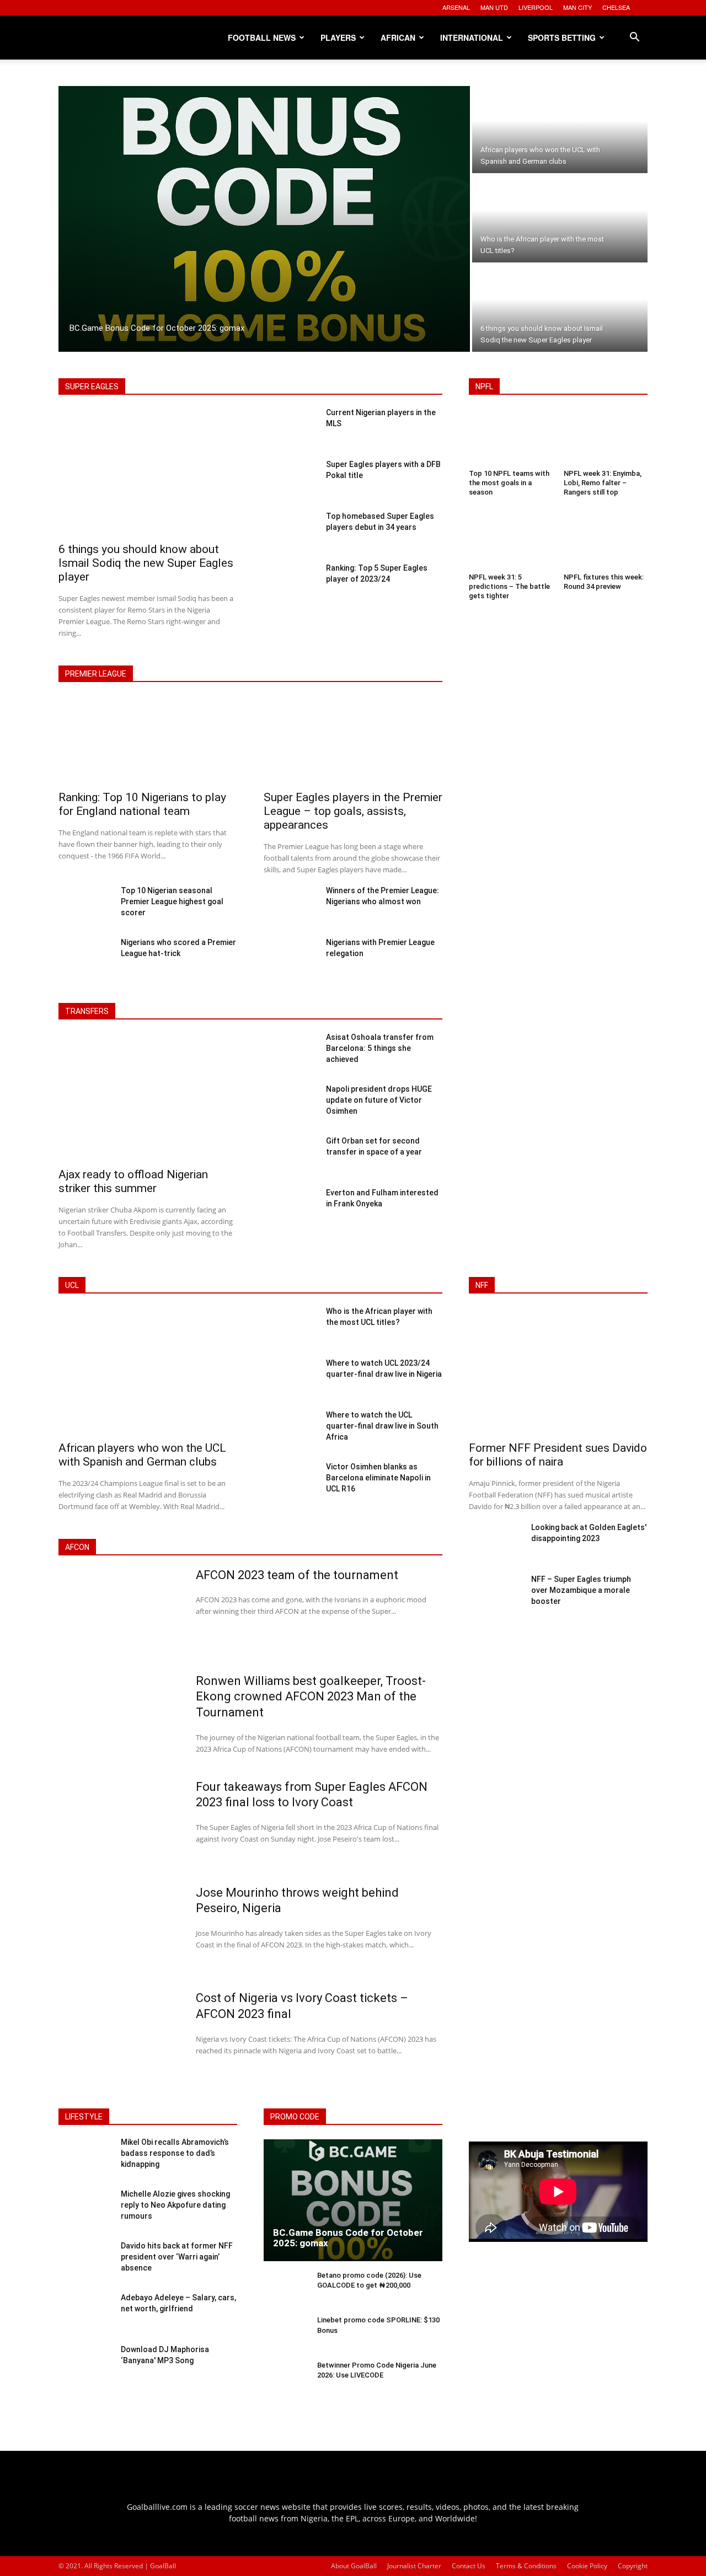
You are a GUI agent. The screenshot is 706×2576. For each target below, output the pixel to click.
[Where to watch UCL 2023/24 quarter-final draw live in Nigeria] (290, 1378)
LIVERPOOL (536, 7)
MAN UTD (494, 7)
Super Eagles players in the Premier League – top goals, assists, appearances (353, 811)
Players (338, 37)
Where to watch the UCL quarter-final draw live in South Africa (382, 1426)
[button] (634, 38)
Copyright (633, 2566)
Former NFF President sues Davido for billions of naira (558, 1455)
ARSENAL (456, 7)
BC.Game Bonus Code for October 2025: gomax (348, 2238)
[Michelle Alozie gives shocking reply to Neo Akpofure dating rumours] (85, 2210)
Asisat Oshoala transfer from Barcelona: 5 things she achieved (380, 1048)
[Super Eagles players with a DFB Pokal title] (290, 480)
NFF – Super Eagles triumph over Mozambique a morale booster (581, 1590)
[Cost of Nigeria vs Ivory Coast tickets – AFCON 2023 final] (120, 2036)
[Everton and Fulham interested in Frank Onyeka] (290, 1208)
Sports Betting (562, 37)
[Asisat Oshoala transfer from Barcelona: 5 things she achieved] (290, 1053)
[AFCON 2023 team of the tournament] (120, 1613)
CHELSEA (616, 7)
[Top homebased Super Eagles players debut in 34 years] (290, 532)
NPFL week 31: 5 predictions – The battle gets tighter (509, 586)
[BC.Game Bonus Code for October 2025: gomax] (264, 219)
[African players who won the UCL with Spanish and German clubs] (560, 130)
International (472, 37)
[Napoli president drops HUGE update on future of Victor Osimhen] (290, 1104)
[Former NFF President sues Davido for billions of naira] (558, 1372)
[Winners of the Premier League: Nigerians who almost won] (290, 906)
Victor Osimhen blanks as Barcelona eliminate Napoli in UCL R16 (378, 1478)
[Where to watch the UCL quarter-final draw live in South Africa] (290, 1430)
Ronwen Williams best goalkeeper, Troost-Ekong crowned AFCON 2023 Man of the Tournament (311, 1697)
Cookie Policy (587, 2566)
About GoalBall (354, 2566)
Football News (262, 37)
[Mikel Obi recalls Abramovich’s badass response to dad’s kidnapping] (85, 2158)
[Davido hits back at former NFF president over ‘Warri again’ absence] (85, 2262)
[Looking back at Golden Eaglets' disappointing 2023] (496, 1543)
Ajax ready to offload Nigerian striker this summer (133, 1181)
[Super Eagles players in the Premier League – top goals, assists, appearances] (353, 741)
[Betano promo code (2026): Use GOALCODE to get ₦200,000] (286, 2290)
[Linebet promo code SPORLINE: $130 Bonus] (286, 2334)
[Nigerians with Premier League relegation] (290, 958)
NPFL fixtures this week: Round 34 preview (604, 582)
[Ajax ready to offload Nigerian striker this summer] (148, 1098)
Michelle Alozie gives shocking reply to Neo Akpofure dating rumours (175, 2205)
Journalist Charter (414, 2566)
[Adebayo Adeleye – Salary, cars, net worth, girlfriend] (85, 2314)
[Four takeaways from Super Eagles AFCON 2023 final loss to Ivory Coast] (120, 1824)
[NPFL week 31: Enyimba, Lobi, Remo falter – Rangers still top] (606, 438)
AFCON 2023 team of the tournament (297, 1575)
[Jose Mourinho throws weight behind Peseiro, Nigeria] (120, 1930)
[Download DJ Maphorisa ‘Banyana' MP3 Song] (85, 2365)
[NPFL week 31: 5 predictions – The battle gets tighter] (511, 542)
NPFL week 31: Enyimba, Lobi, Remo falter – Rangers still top (603, 483)
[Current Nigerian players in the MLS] (290, 428)
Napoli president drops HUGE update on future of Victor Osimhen (379, 1100)
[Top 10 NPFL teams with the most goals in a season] (511, 438)
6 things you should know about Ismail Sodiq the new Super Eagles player (146, 563)
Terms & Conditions (526, 2566)
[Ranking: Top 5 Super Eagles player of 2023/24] (290, 583)
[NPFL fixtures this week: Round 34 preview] (606, 542)
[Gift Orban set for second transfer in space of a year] (290, 1156)
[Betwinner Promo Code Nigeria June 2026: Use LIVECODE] (286, 2379)
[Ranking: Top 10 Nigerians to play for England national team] (148, 741)
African (398, 37)
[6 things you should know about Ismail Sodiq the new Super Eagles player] (560, 308)
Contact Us (469, 2566)
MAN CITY (577, 7)
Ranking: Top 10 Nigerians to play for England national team (142, 804)
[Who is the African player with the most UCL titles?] (560, 219)
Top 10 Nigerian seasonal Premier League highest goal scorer (172, 901)
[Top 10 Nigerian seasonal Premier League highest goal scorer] (85, 906)
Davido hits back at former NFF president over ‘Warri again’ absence (177, 2256)
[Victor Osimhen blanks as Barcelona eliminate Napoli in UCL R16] (290, 1482)
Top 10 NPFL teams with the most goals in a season (509, 483)
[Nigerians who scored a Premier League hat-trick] (85, 958)
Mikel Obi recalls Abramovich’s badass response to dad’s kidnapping (175, 2153)
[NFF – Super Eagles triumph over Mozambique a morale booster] (496, 1595)
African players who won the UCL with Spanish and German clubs (142, 1455)
